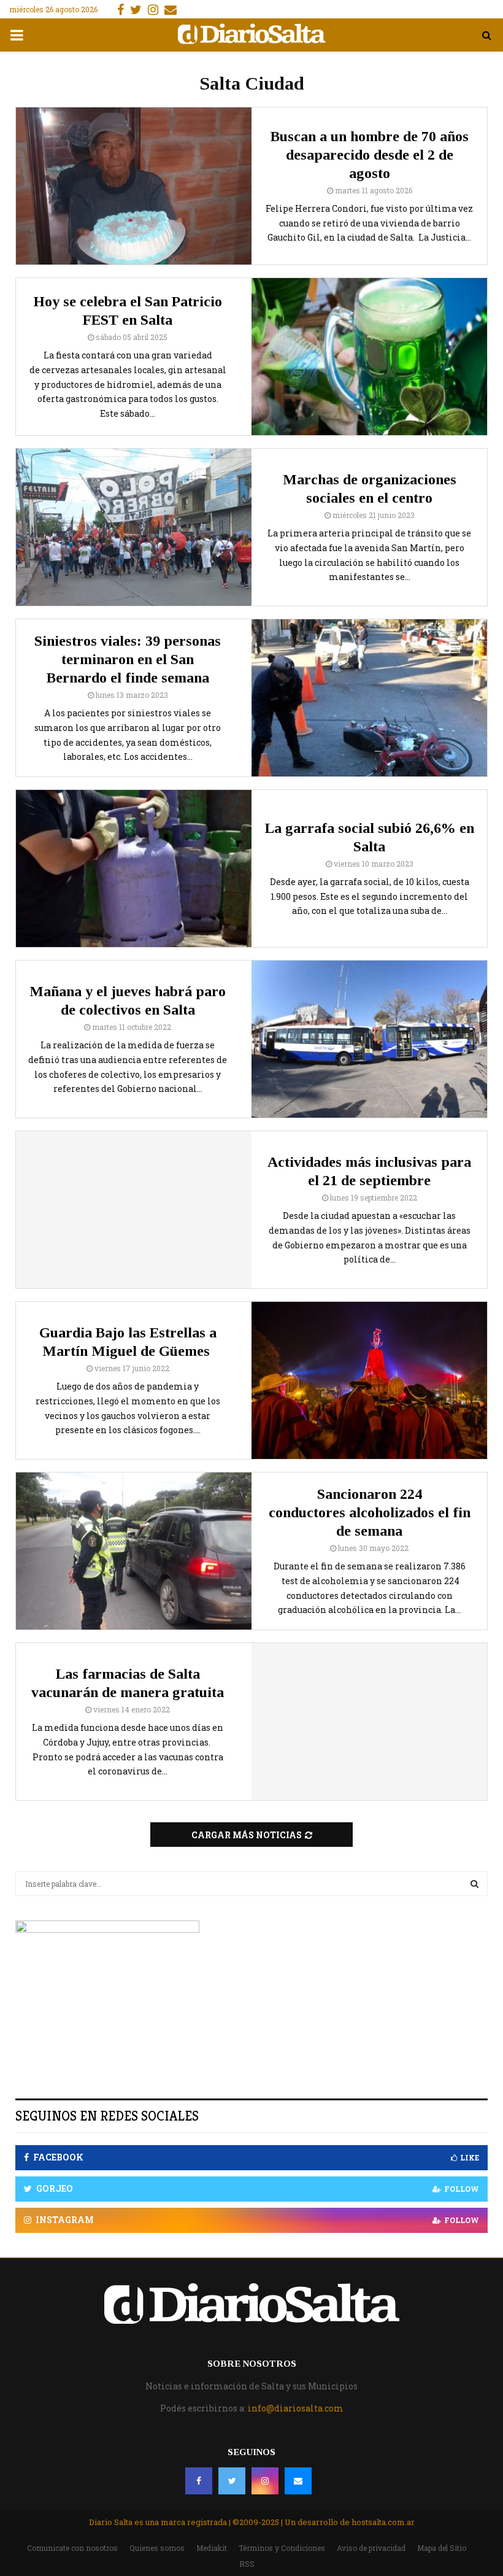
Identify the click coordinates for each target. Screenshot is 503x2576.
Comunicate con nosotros (72, 2548)
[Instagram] (265, 2481)
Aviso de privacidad (371, 2548)
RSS (247, 2564)
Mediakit (212, 2548)
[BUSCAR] (474, 1884)
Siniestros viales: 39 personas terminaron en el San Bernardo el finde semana (128, 659)
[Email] (298, 2481)
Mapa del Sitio (442, 2548)
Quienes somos (157, 2548)
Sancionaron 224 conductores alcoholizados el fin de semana (370, 1512)
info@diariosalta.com (296, 2408)
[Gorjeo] (232, 2481)
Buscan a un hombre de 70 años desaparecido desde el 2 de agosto (370, 155)
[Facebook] (199, 2481)
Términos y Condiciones (282, 2548)
